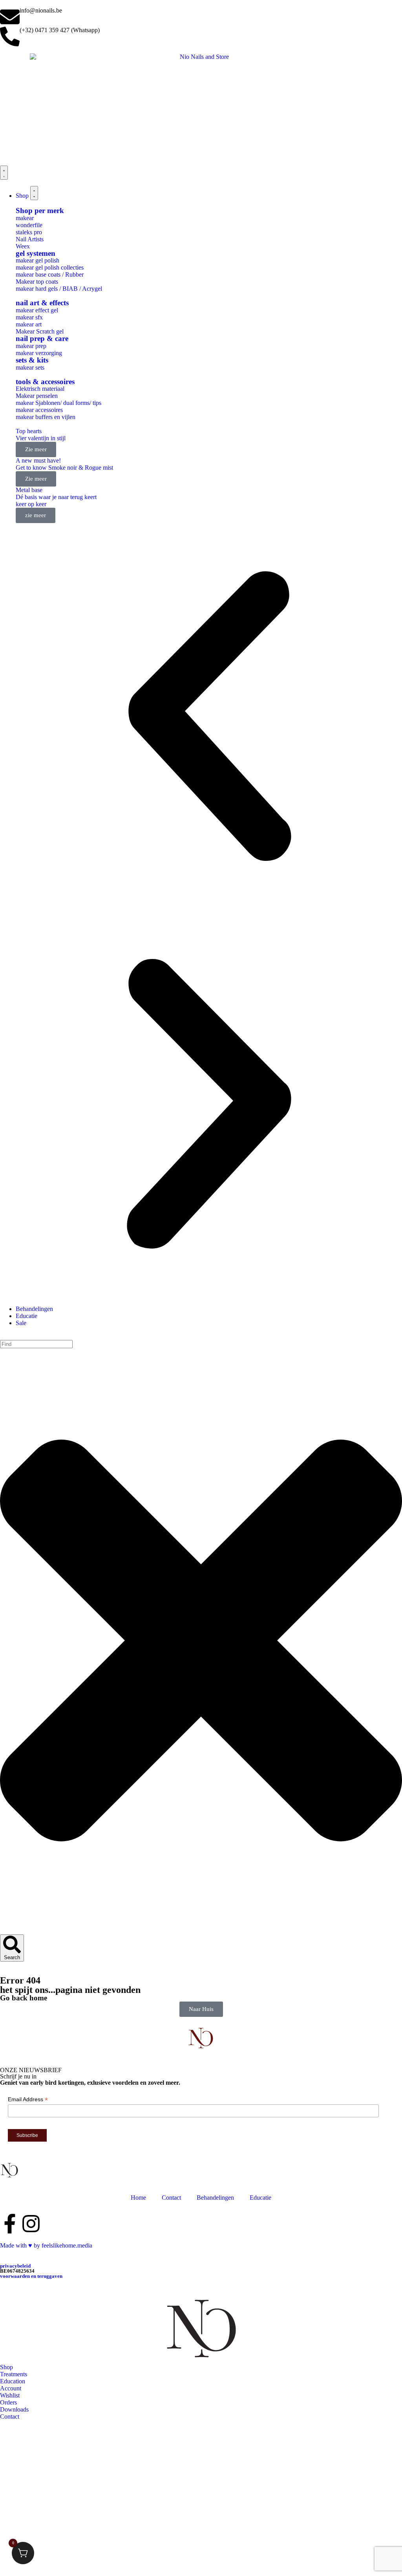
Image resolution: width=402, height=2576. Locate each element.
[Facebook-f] (10, 2224)
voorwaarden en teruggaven (31, 2276)
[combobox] (36, 1344)
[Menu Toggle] (4, 173)
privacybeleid (15, 2266)
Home (138, 2198)
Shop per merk (40, 211)
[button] (209, 717)
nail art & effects (42, 303)
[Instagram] (31, 2224)
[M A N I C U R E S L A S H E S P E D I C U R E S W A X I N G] (10, 2170)
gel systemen (36, 253)
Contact (171, 2198)
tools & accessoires (45, 382)
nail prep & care (42, 338)
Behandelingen (215, 2198)
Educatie (260, 2198)
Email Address (28, 2099)
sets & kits (32, 360)
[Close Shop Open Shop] (34, 193)
